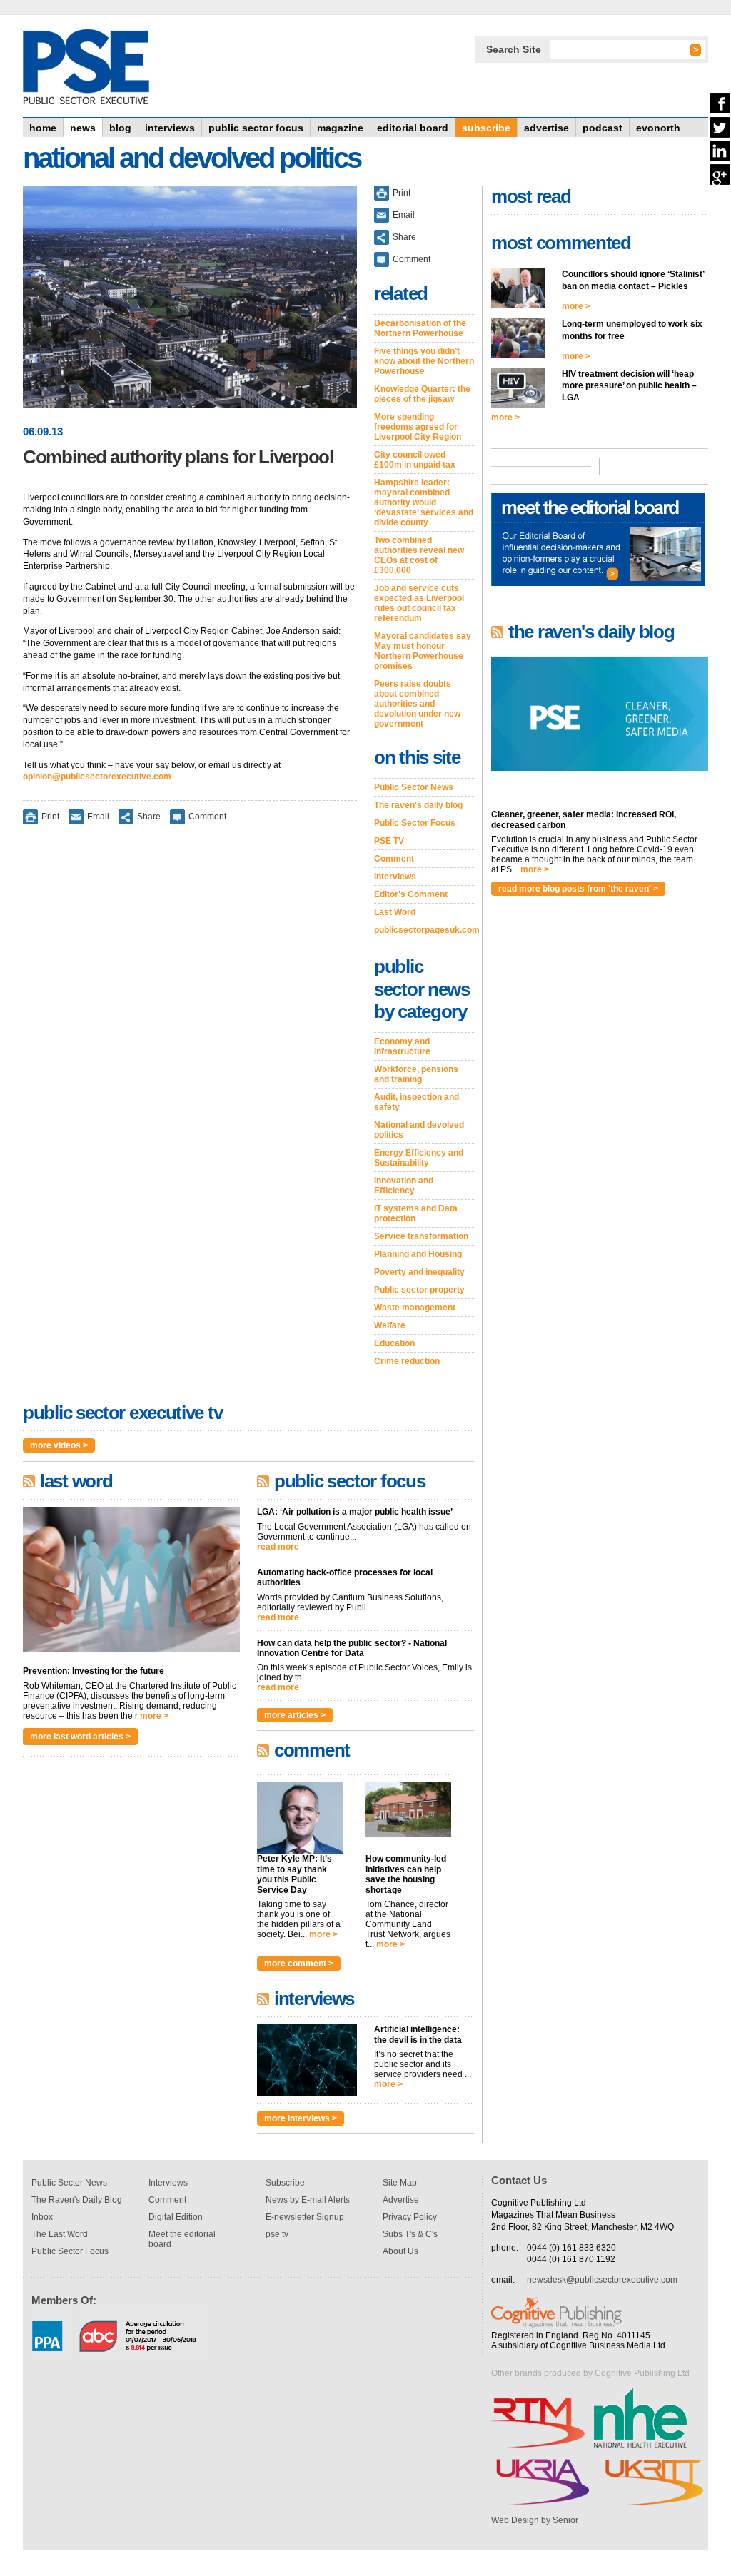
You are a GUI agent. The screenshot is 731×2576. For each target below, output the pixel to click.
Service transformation (421, 1236)
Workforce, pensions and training (416, 1074)
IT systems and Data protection (416, 1213)
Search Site (514, 49)
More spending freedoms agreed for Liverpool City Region (418, 427)
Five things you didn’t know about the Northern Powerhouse (424, 361)
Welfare (390, 1325)
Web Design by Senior (535, 2520)
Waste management (415, 1308)
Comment (207, 817)
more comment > (299, 1964)
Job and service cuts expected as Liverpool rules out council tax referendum (419, 603)
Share (149, 817)
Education (394, 1343)
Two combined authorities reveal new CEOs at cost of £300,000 (419, 555)
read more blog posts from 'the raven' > (578, 889)
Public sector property (419, 1290)
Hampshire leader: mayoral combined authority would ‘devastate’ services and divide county (424, 502)
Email (98, 817)
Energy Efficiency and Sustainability (419, 1158)
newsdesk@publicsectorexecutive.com (602, 2280)
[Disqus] (190, 1022)
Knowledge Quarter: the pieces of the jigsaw (422, 394)
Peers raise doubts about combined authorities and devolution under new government (417, 704)
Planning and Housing (418, 1254)
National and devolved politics (419, 1130)
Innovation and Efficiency (404, 1186)
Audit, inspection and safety (417, 1102)
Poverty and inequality (419, 1272)
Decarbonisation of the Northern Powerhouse (420, 328)
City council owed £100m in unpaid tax (415, 460)
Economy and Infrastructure (402, 1046)
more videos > (59, 1445)
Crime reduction (407, 1361)
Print (50, 817)
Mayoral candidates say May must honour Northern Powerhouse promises (423, 651)
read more (278, 1547)
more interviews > (301, 2118)
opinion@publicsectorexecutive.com (97, 777)
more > (154, 1716)
